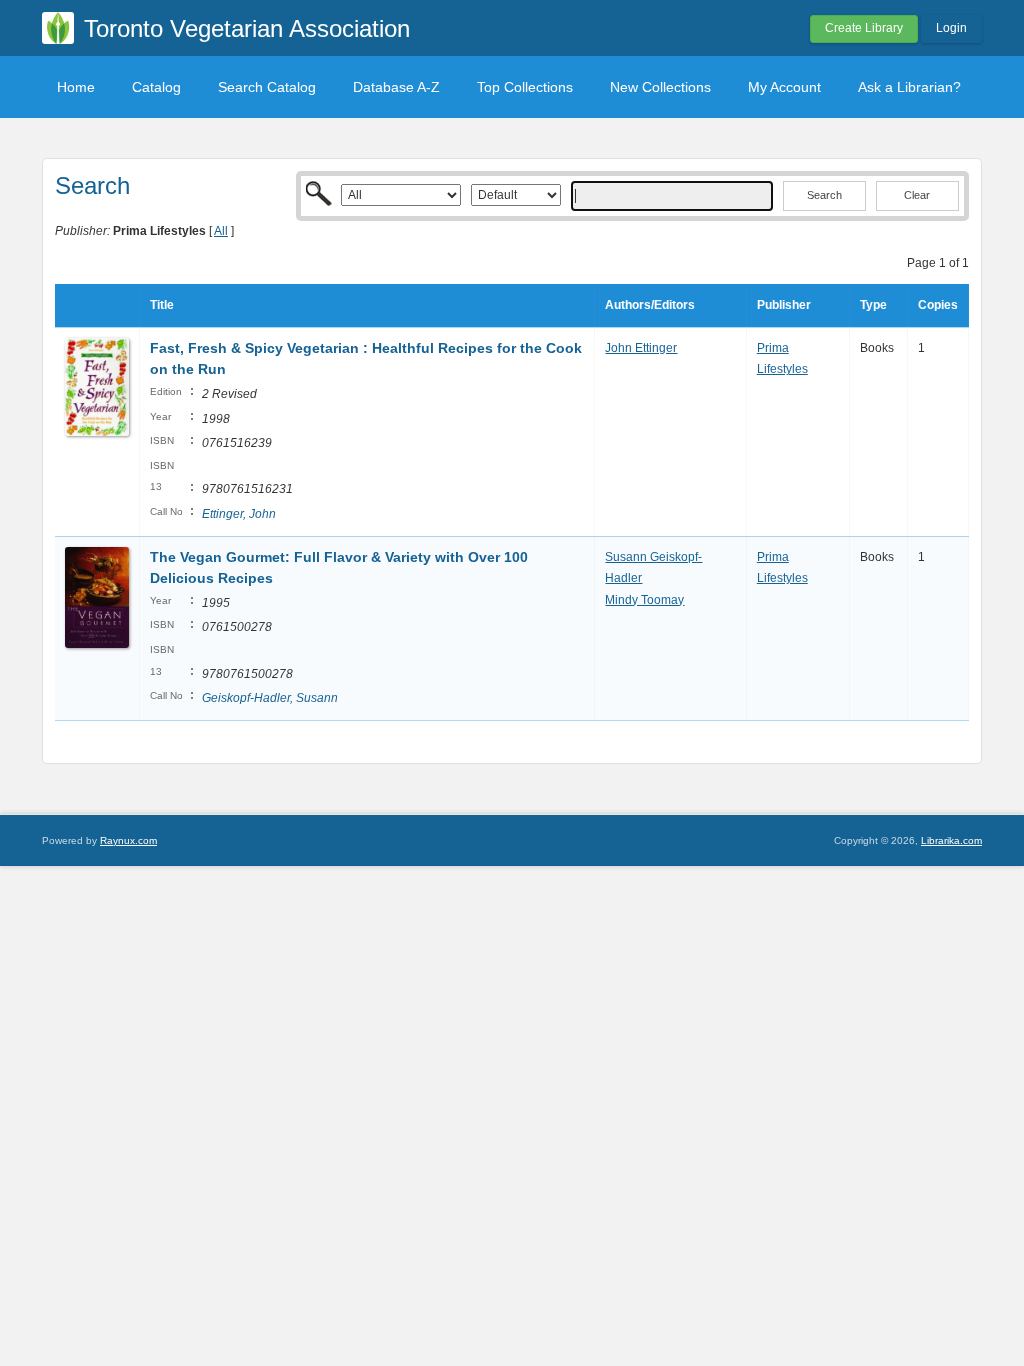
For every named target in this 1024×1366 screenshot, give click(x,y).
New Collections (660, 87)
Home (76, 87)
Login (951, 28)
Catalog (156, 87)
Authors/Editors (650, 305)
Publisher (784, 305)
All (221, 231)
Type (873, 305)
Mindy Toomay (644, 600)
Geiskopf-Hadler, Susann (270, 698)
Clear (917, 195)
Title (162, 305)
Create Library (864, 28)
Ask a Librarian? (909, 87)
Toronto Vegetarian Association (247, 28)
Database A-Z (396, 87)
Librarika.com (951, 840)
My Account (784, 87)
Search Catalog (267, 87)
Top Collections (525, 87)
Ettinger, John (239, 514)
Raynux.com (128, 840)
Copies (938, 305)
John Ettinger (641, 348)
